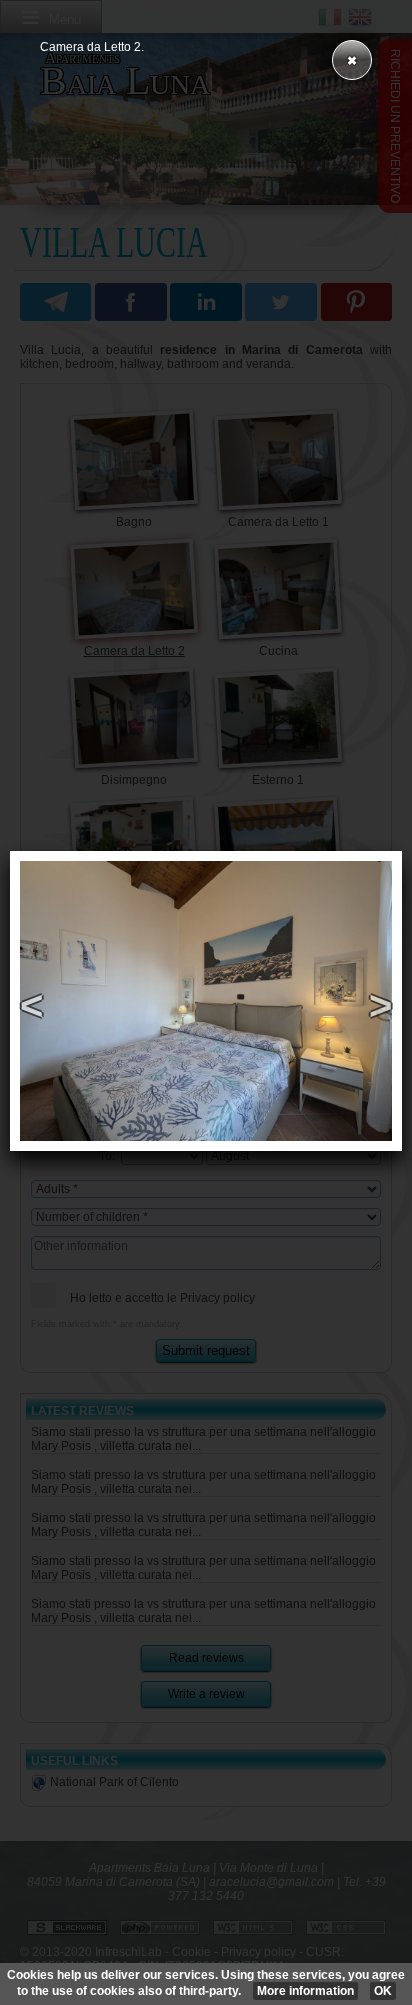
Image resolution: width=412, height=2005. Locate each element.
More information (305, 1991)
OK (383, 1991)
